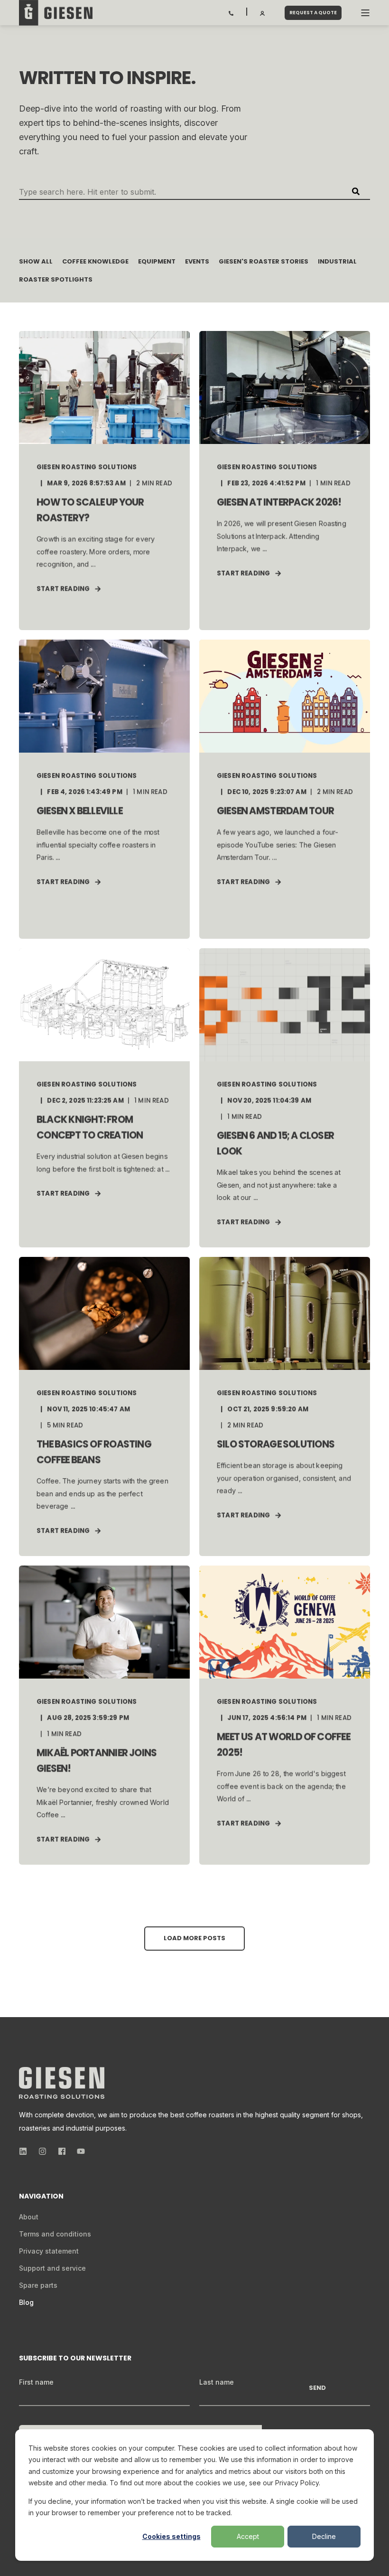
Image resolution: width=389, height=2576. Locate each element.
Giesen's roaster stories (264, 261)
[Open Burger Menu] (365, 13)
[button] (194, 1939)
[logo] (62, 2083)
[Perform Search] (356, 191)
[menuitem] (29, 2217)
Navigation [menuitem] (40, 2197)
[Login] (263, 12)
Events (197, 261)
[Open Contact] (231, 12)
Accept (248, 2536)
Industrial (337, 261)
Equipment (157, 261)
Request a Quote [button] (313, 13)
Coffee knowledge (95, 261)
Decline (324, 2536)
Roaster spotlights (56, 279)
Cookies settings (171, 2536)
